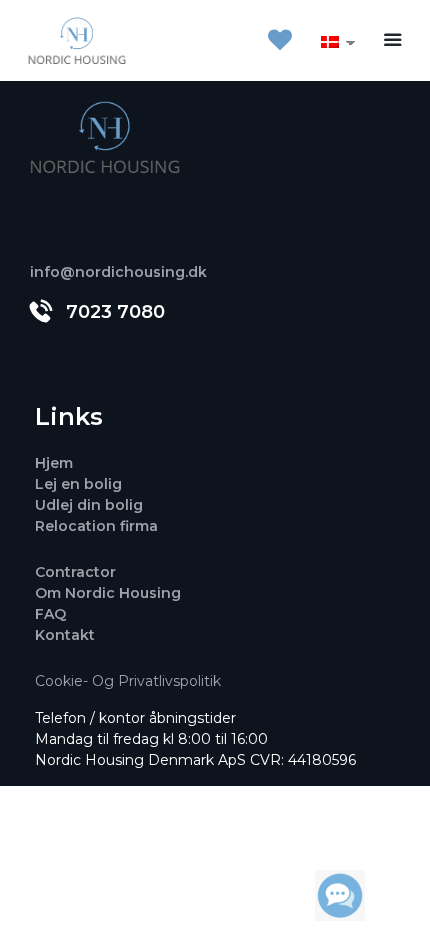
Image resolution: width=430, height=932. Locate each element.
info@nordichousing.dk (118, 272)
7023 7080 (115, 312)
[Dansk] (330, 41)
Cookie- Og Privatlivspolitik (128, 681)
